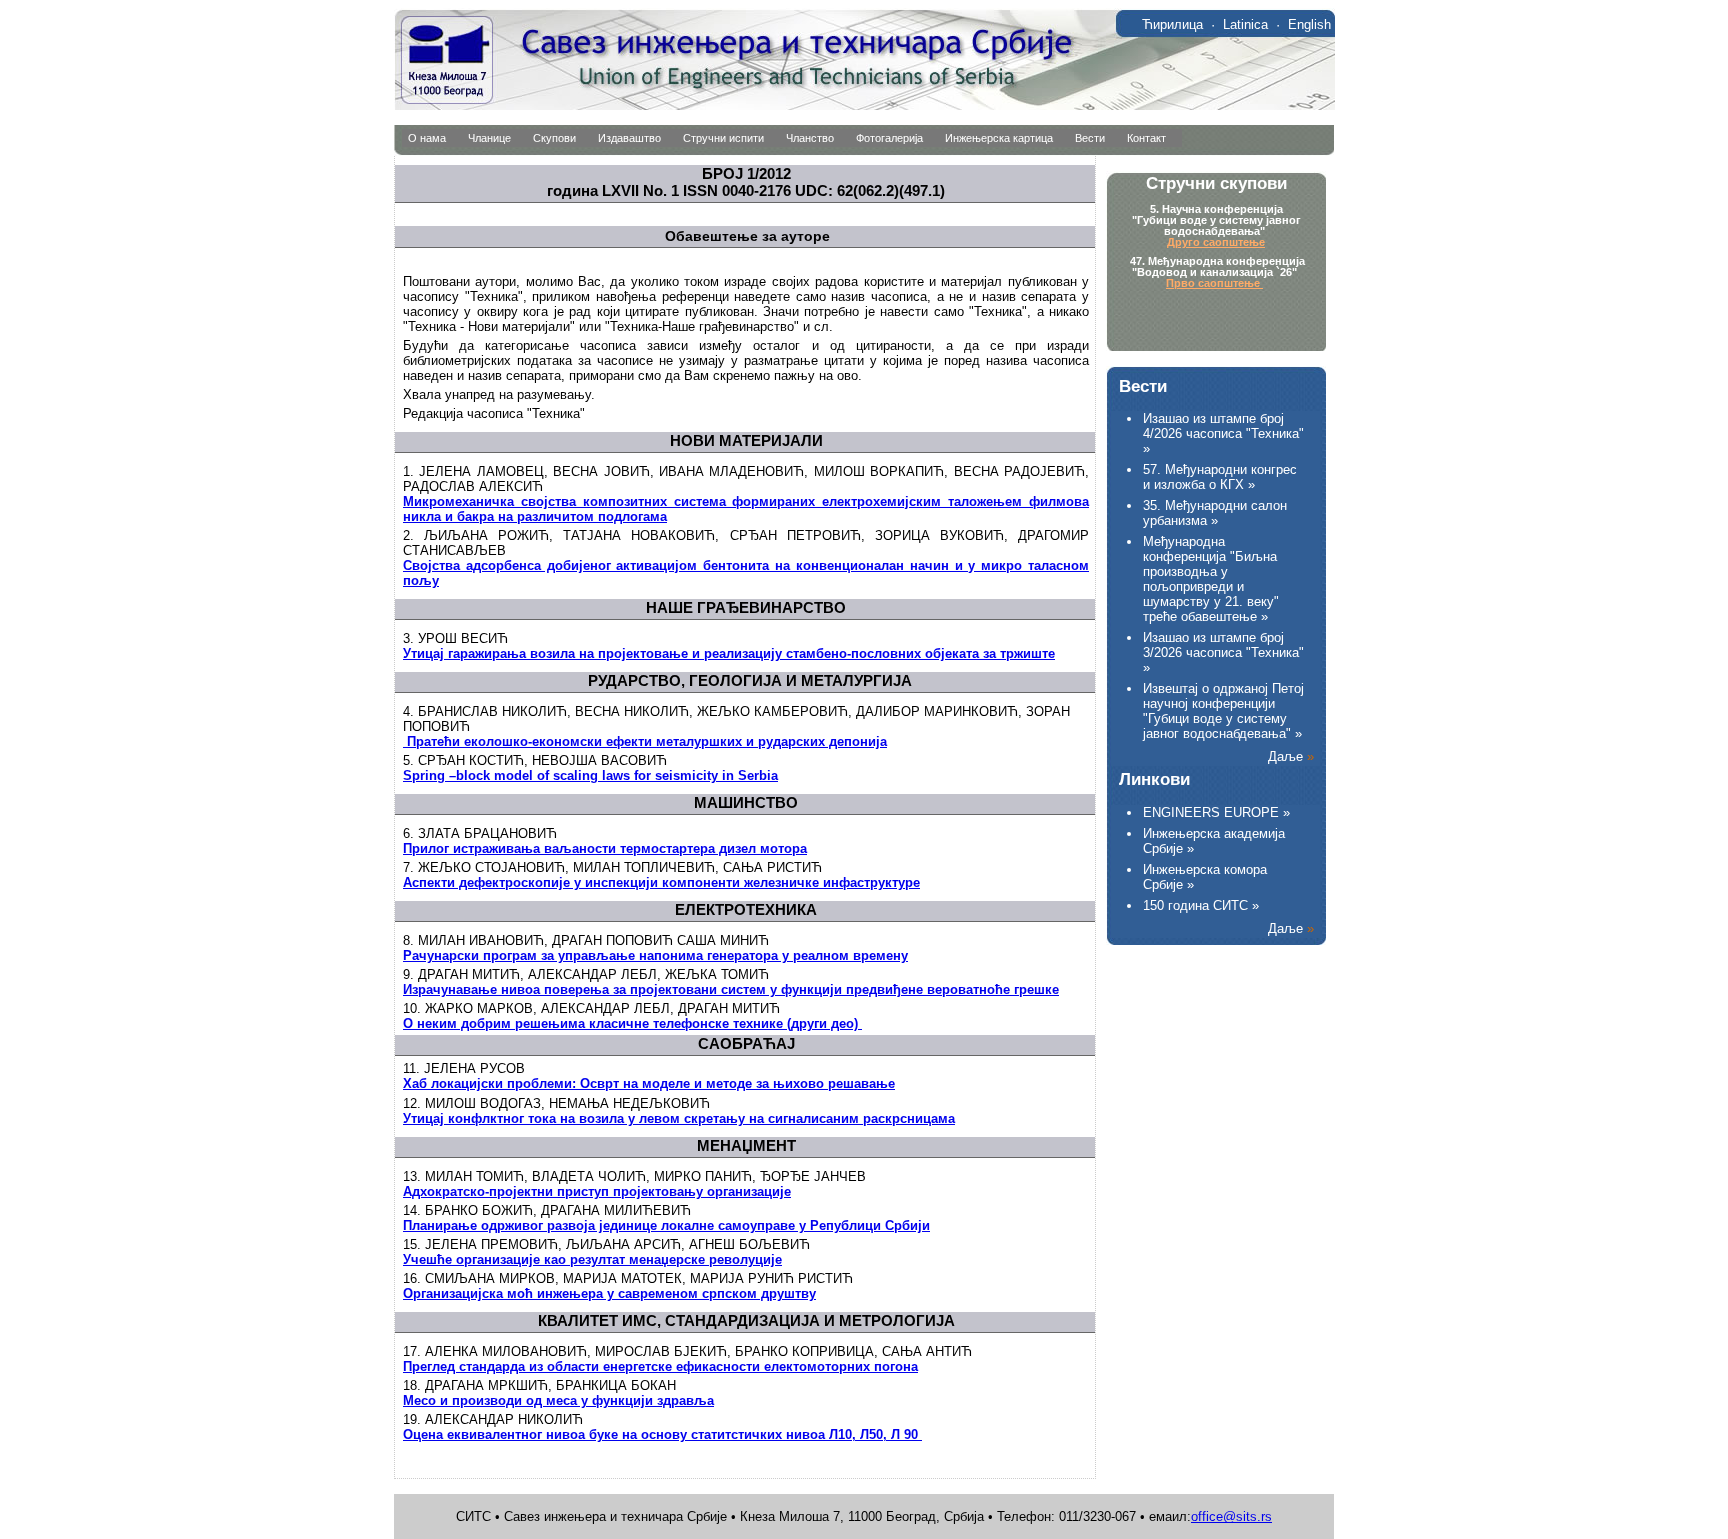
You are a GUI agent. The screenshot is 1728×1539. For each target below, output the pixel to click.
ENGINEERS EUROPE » (1216, 812)
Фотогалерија (889, 138)
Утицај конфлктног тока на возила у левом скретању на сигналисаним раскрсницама (679, 1118)
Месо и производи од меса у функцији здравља (558, 1400)
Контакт (1146, 138)
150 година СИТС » (1201, 905)
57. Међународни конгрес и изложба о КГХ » (1220, 477)
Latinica (1245, 24)
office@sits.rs (1231, 1516)
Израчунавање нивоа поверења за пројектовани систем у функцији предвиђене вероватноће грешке (731, 989)
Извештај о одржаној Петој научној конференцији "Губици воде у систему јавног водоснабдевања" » (1223, 711)
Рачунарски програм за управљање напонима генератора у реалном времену (655, 955)
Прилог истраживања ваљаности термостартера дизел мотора (605, 848)
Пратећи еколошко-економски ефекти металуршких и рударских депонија (645, 741)
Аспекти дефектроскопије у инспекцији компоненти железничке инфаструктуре (661, 882)
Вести (1090, 138)
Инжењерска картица (999, 138)
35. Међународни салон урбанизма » (1215, 513)
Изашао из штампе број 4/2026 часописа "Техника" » (1223, 433)
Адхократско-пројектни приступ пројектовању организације (597, 1191)
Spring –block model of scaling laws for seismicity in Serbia (590, 775)
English (1309, 24)
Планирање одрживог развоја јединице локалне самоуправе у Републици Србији (666, 1225)
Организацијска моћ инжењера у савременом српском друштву (609, 1293)
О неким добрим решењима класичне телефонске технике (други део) (632, 1023)
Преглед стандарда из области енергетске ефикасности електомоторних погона (660, 1366)
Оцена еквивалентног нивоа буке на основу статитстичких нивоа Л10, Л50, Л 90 (662, 1434)
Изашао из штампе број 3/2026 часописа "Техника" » (1223, 652)
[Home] (864, 105)
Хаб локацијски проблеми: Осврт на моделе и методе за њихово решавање (649, 1083)
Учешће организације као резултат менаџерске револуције (592, 1259)
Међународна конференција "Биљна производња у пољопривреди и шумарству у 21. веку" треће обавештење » (1211, 579)
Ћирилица (1172, 24)
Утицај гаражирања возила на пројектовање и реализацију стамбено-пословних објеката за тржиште (729, 653)
